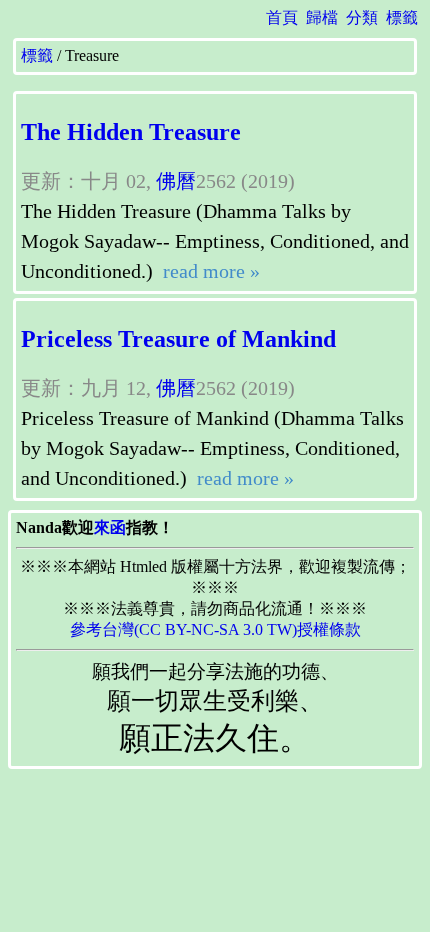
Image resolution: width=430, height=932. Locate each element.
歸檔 (322, 17)
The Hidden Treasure (131, 132)
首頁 (282, 17)
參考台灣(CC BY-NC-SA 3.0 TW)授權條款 (215, 629)
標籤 (402, 17)
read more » (209, 271)
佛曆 (176, 181)
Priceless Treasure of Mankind (178, 339)
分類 (362, 17)
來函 (110, 527)
